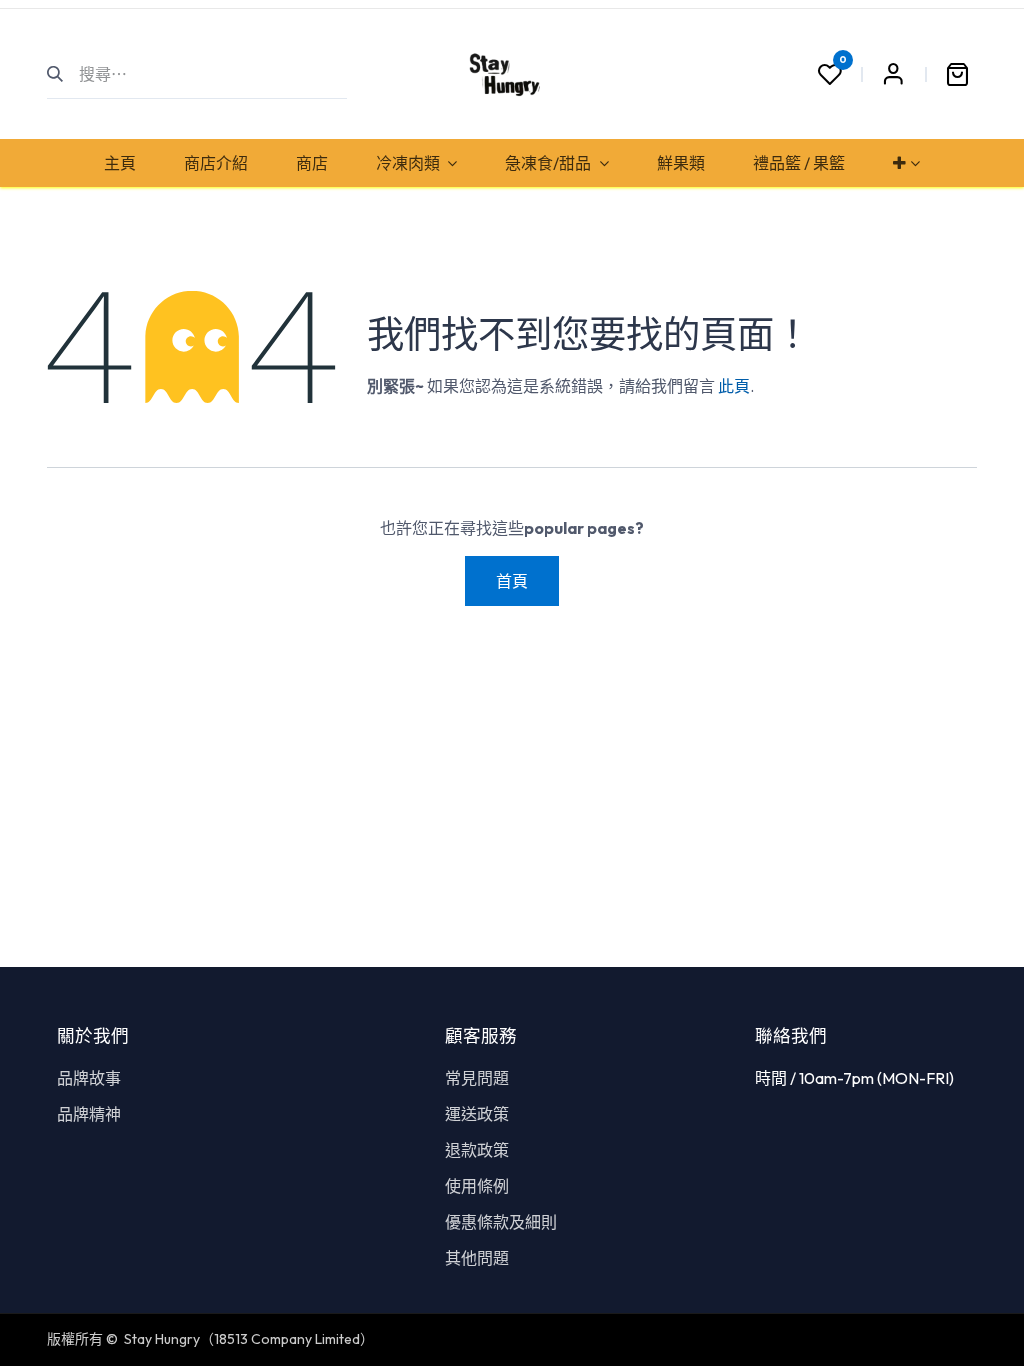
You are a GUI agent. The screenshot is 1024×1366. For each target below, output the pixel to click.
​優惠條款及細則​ (501, 1222)
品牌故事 (89, 1078)
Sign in (893, 74)
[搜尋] (63, 74)
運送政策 (477, 1114)
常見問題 (477, 1078)
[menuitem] (120, 163)
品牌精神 (89, 1114)
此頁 (734, 386)
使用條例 (477, 1186)
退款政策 (477, 1150)
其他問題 (477, 1258)
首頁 (512, 581)
